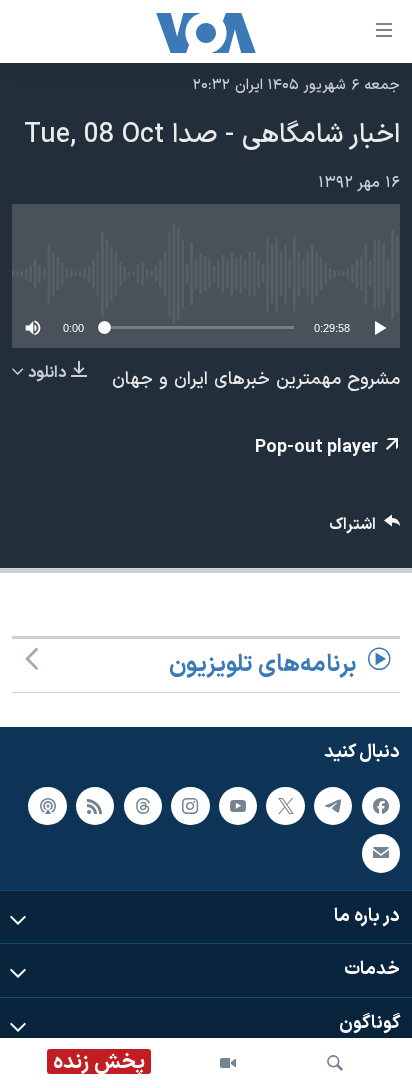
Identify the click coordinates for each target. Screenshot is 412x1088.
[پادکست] (47, 806)
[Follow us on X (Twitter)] (285, 806)
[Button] (365, 529)
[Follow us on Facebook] (381, 806)
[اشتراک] (381, 853)
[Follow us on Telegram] (333, 806)
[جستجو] (335, 1063)
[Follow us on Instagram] (190, 806)
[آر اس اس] (95, 806)
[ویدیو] (228, 1063)
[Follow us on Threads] (143, 806)
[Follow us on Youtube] (238, 806)
